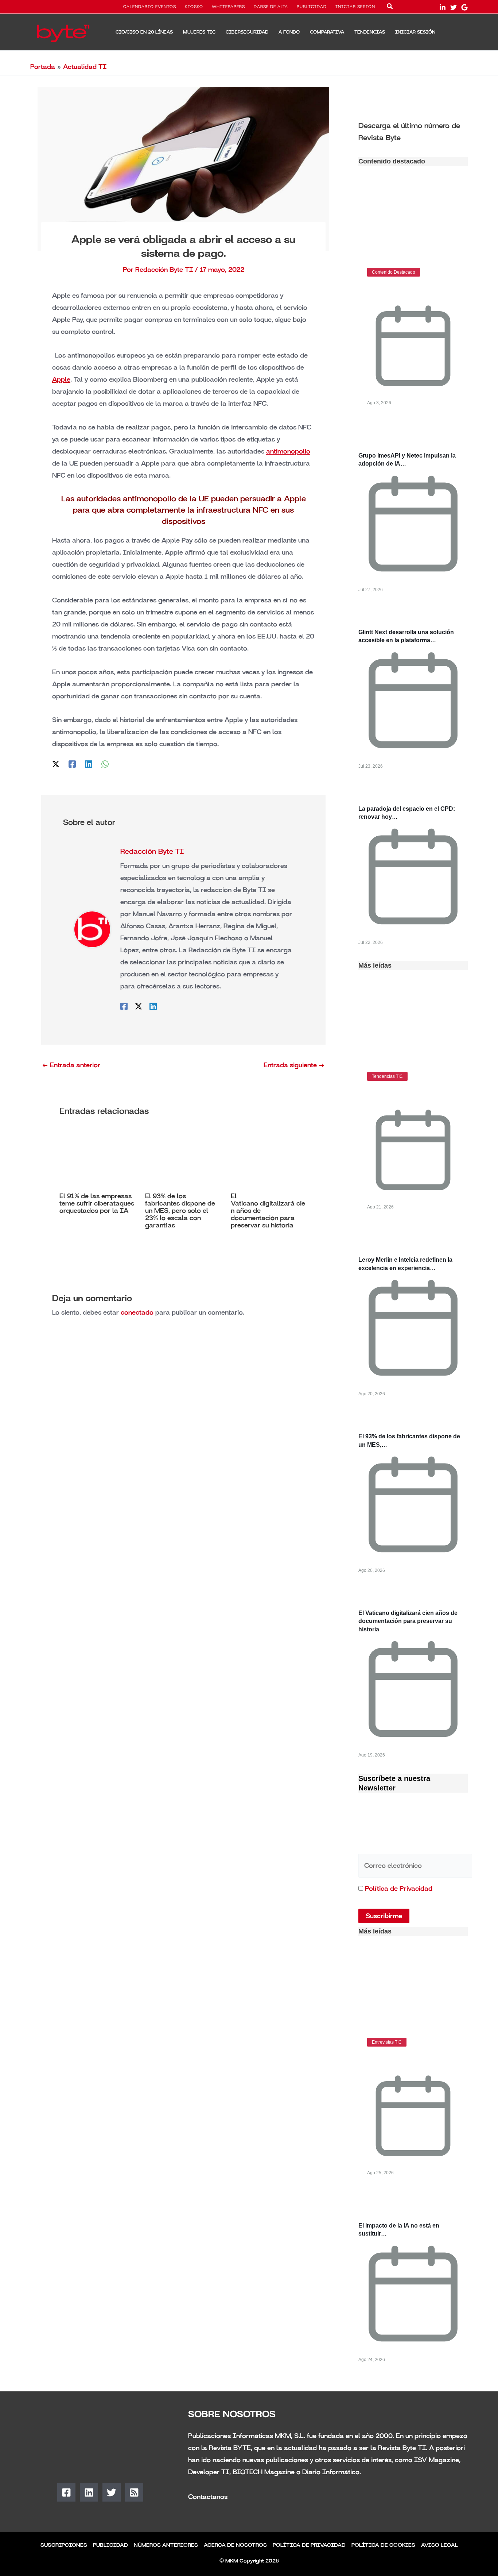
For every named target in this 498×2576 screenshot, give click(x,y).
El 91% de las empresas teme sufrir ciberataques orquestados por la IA (97, 1203)
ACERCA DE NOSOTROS (235, 2545)
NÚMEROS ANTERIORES (166, 2545)
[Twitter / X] (56, 763)
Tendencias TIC (387, 1076)
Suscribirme (384, 1916)
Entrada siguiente (294, 1065)
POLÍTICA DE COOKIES (383, 2545)
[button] (390, 8)
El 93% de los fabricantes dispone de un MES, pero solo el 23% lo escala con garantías (180, 1211)
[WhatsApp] (105, 763)
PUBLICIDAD (312, 7)
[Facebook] (72, 763)
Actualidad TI (85, 67)
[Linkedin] (89, 763)
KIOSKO (194, 7)
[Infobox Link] (413, 131)
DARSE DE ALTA (271, 7)
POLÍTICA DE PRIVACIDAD (309, 2545)
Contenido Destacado (394, 272)
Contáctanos (208, 2497)
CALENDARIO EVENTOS (150, 7)
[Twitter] (454, 7)
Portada (43, 67)
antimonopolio (288, 451)
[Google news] (464, 7)
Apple (61, 379)
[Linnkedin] (443, 7)
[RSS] (134, 2492)
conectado (137, 1312)
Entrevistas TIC (387, 2042)
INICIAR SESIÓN (355, 7)
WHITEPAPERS (228, 7)
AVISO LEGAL (439, 2545)
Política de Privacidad (399, 1889)
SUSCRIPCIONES (64, 2545)
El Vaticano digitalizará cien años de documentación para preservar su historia (408, 1621)
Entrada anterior (71, 1065)
